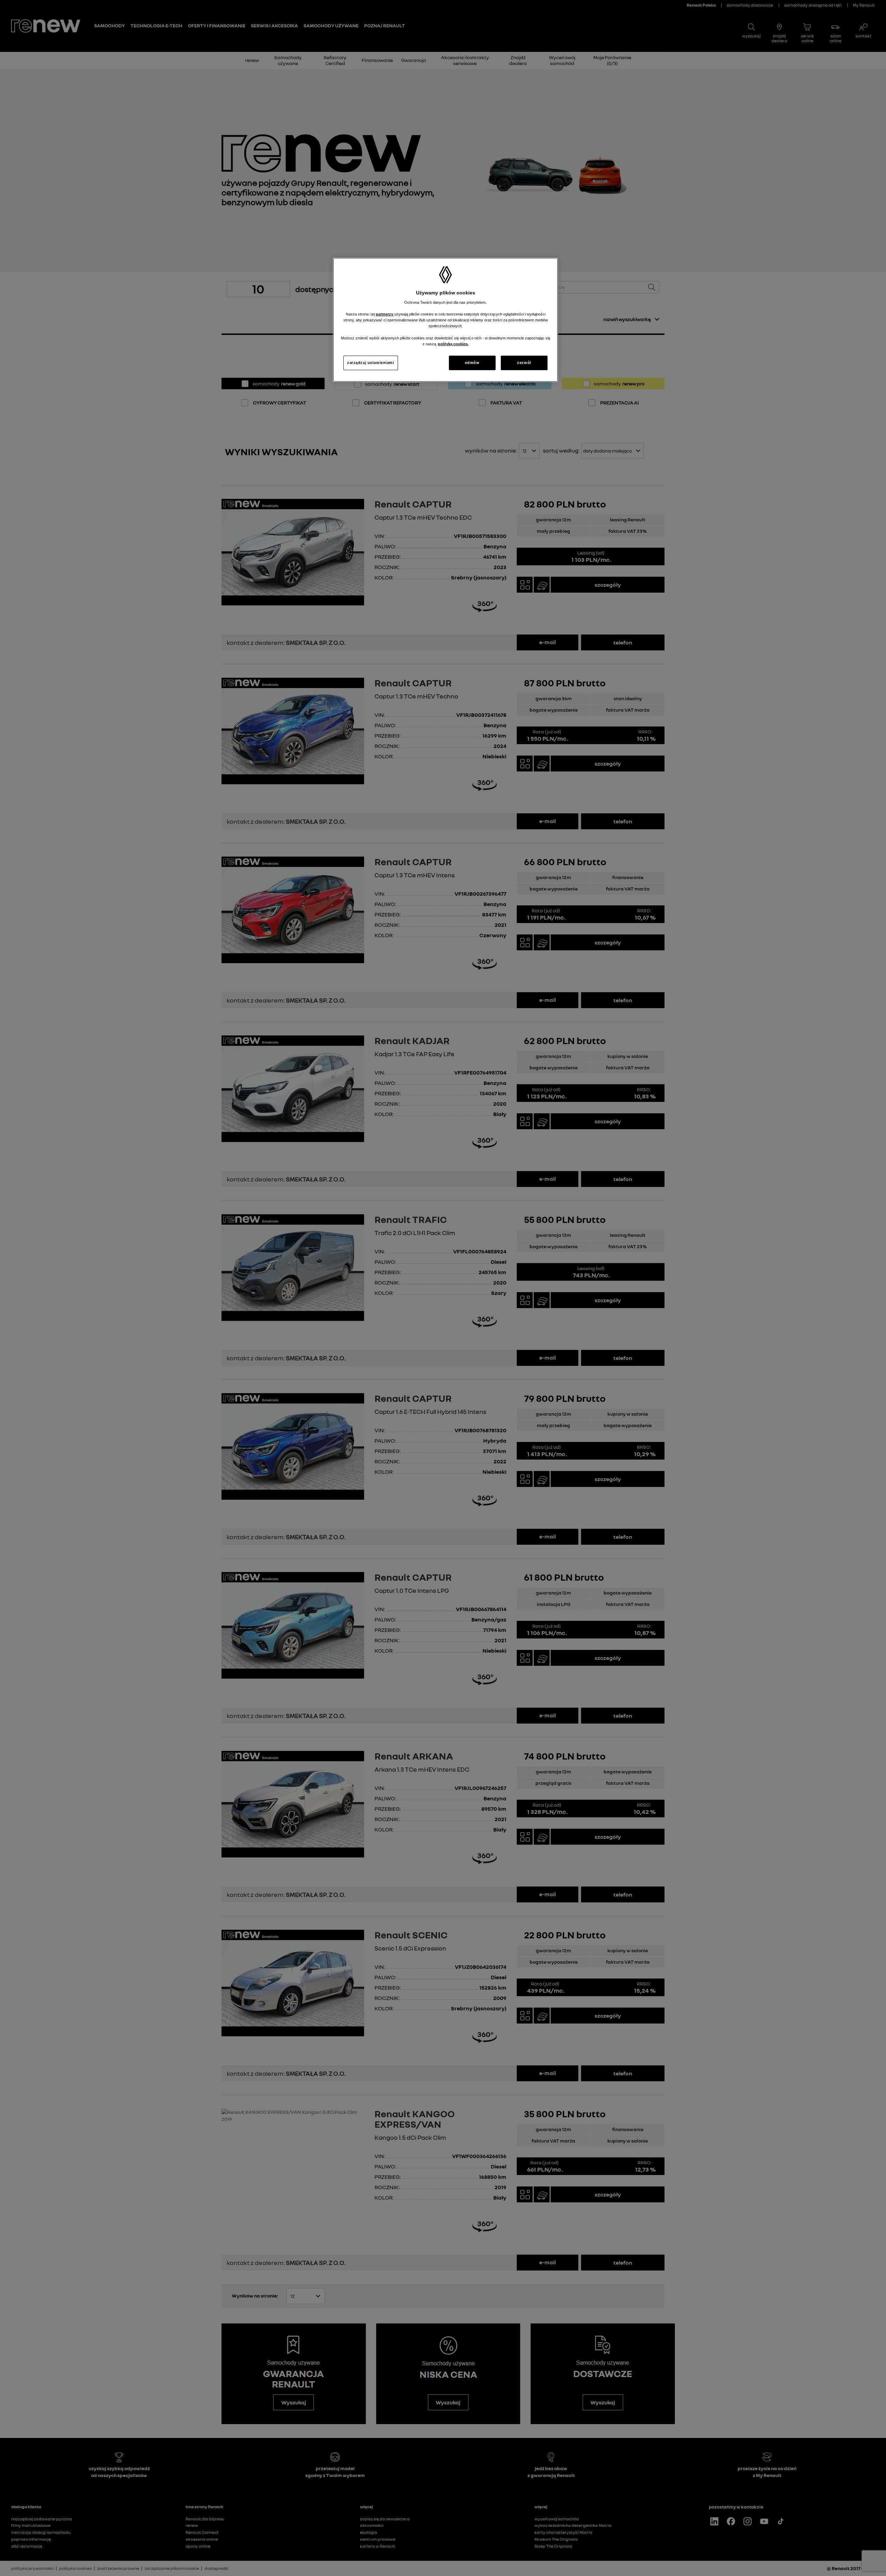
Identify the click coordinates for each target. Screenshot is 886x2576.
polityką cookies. (453, 344)
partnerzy (385, 314)
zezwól (524, 363)
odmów (472, 363)
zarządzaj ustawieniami (371, 363)
